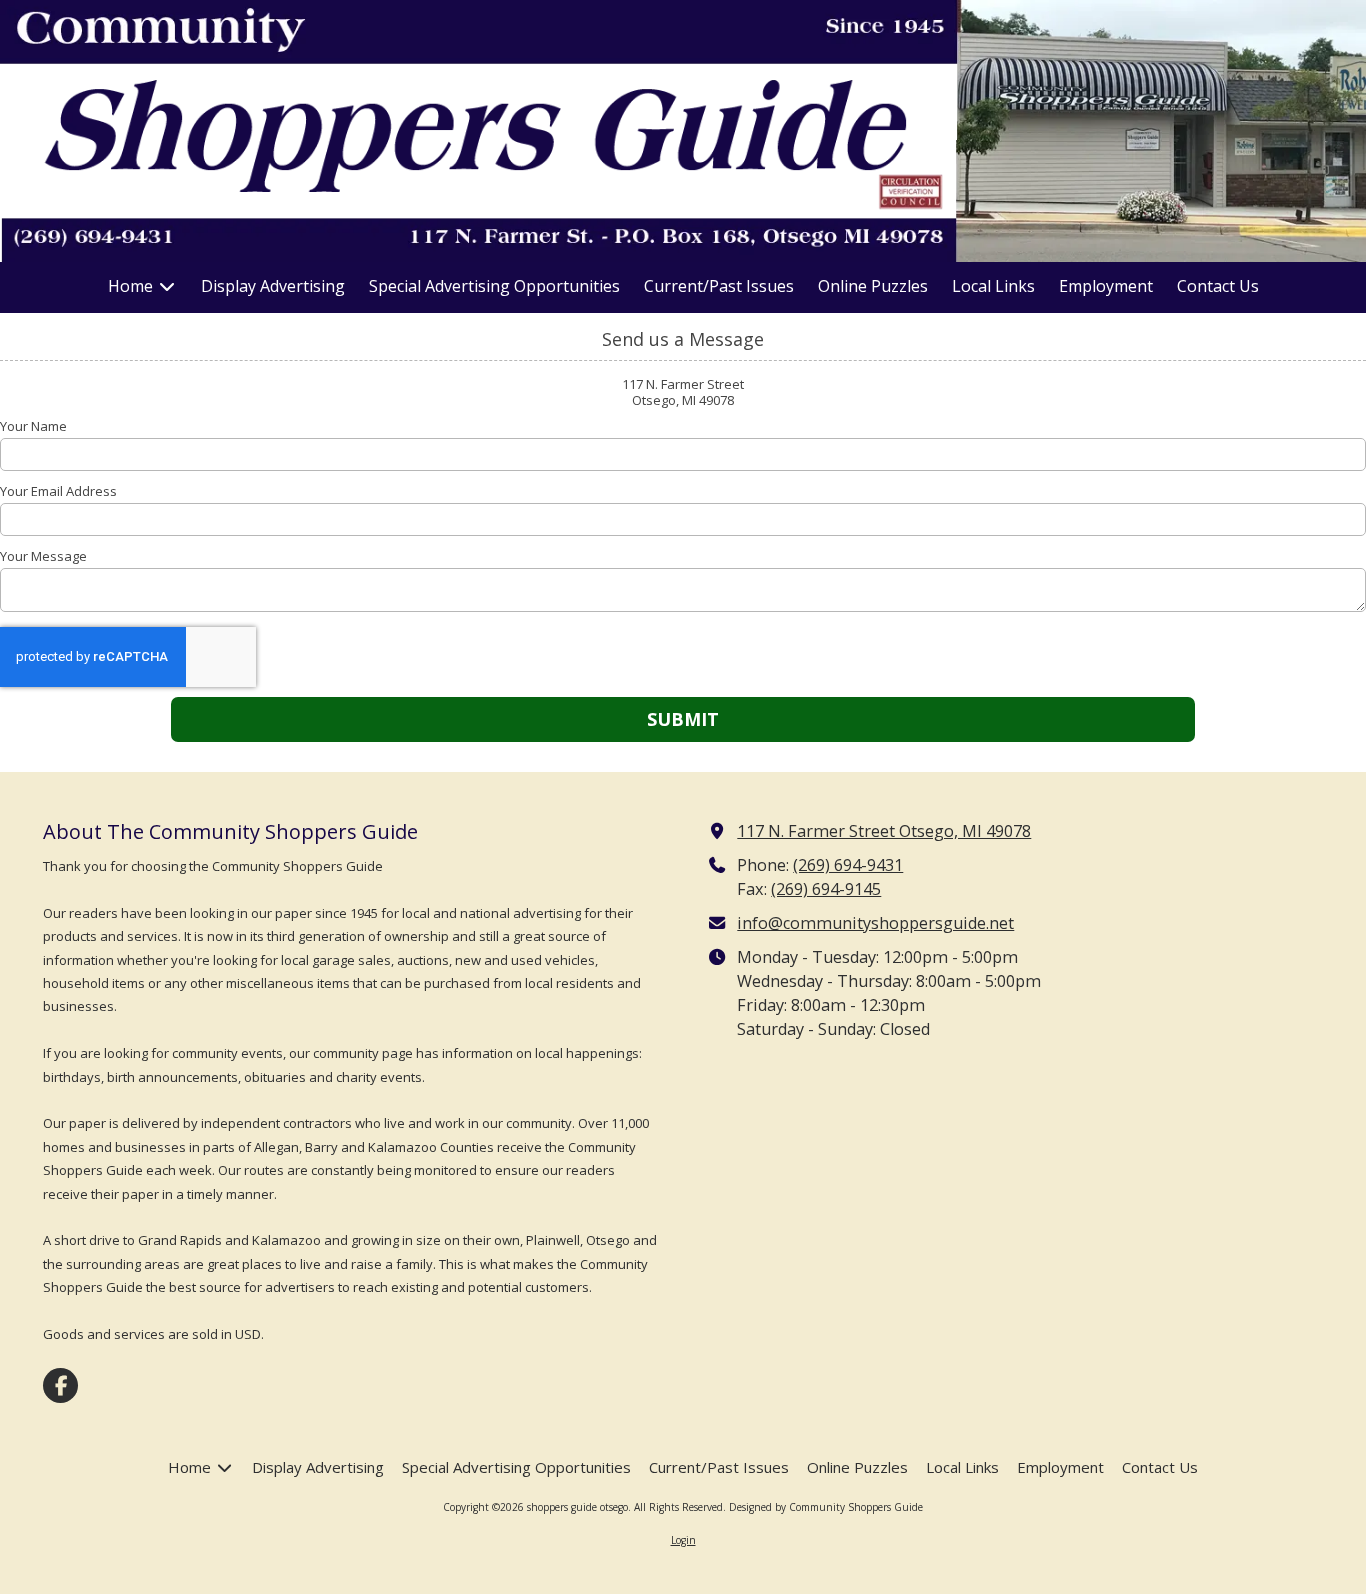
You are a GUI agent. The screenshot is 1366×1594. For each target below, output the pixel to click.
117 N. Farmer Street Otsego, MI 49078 (884, 831)
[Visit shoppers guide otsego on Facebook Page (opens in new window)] (60, 1385)
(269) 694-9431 (848, 865)
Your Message (43, 556)
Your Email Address (58, 491)
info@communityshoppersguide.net (875, 923)
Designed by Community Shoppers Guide (826, 1507)
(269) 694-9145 (826, 889)
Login (683, 1540)
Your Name (33, 426)
